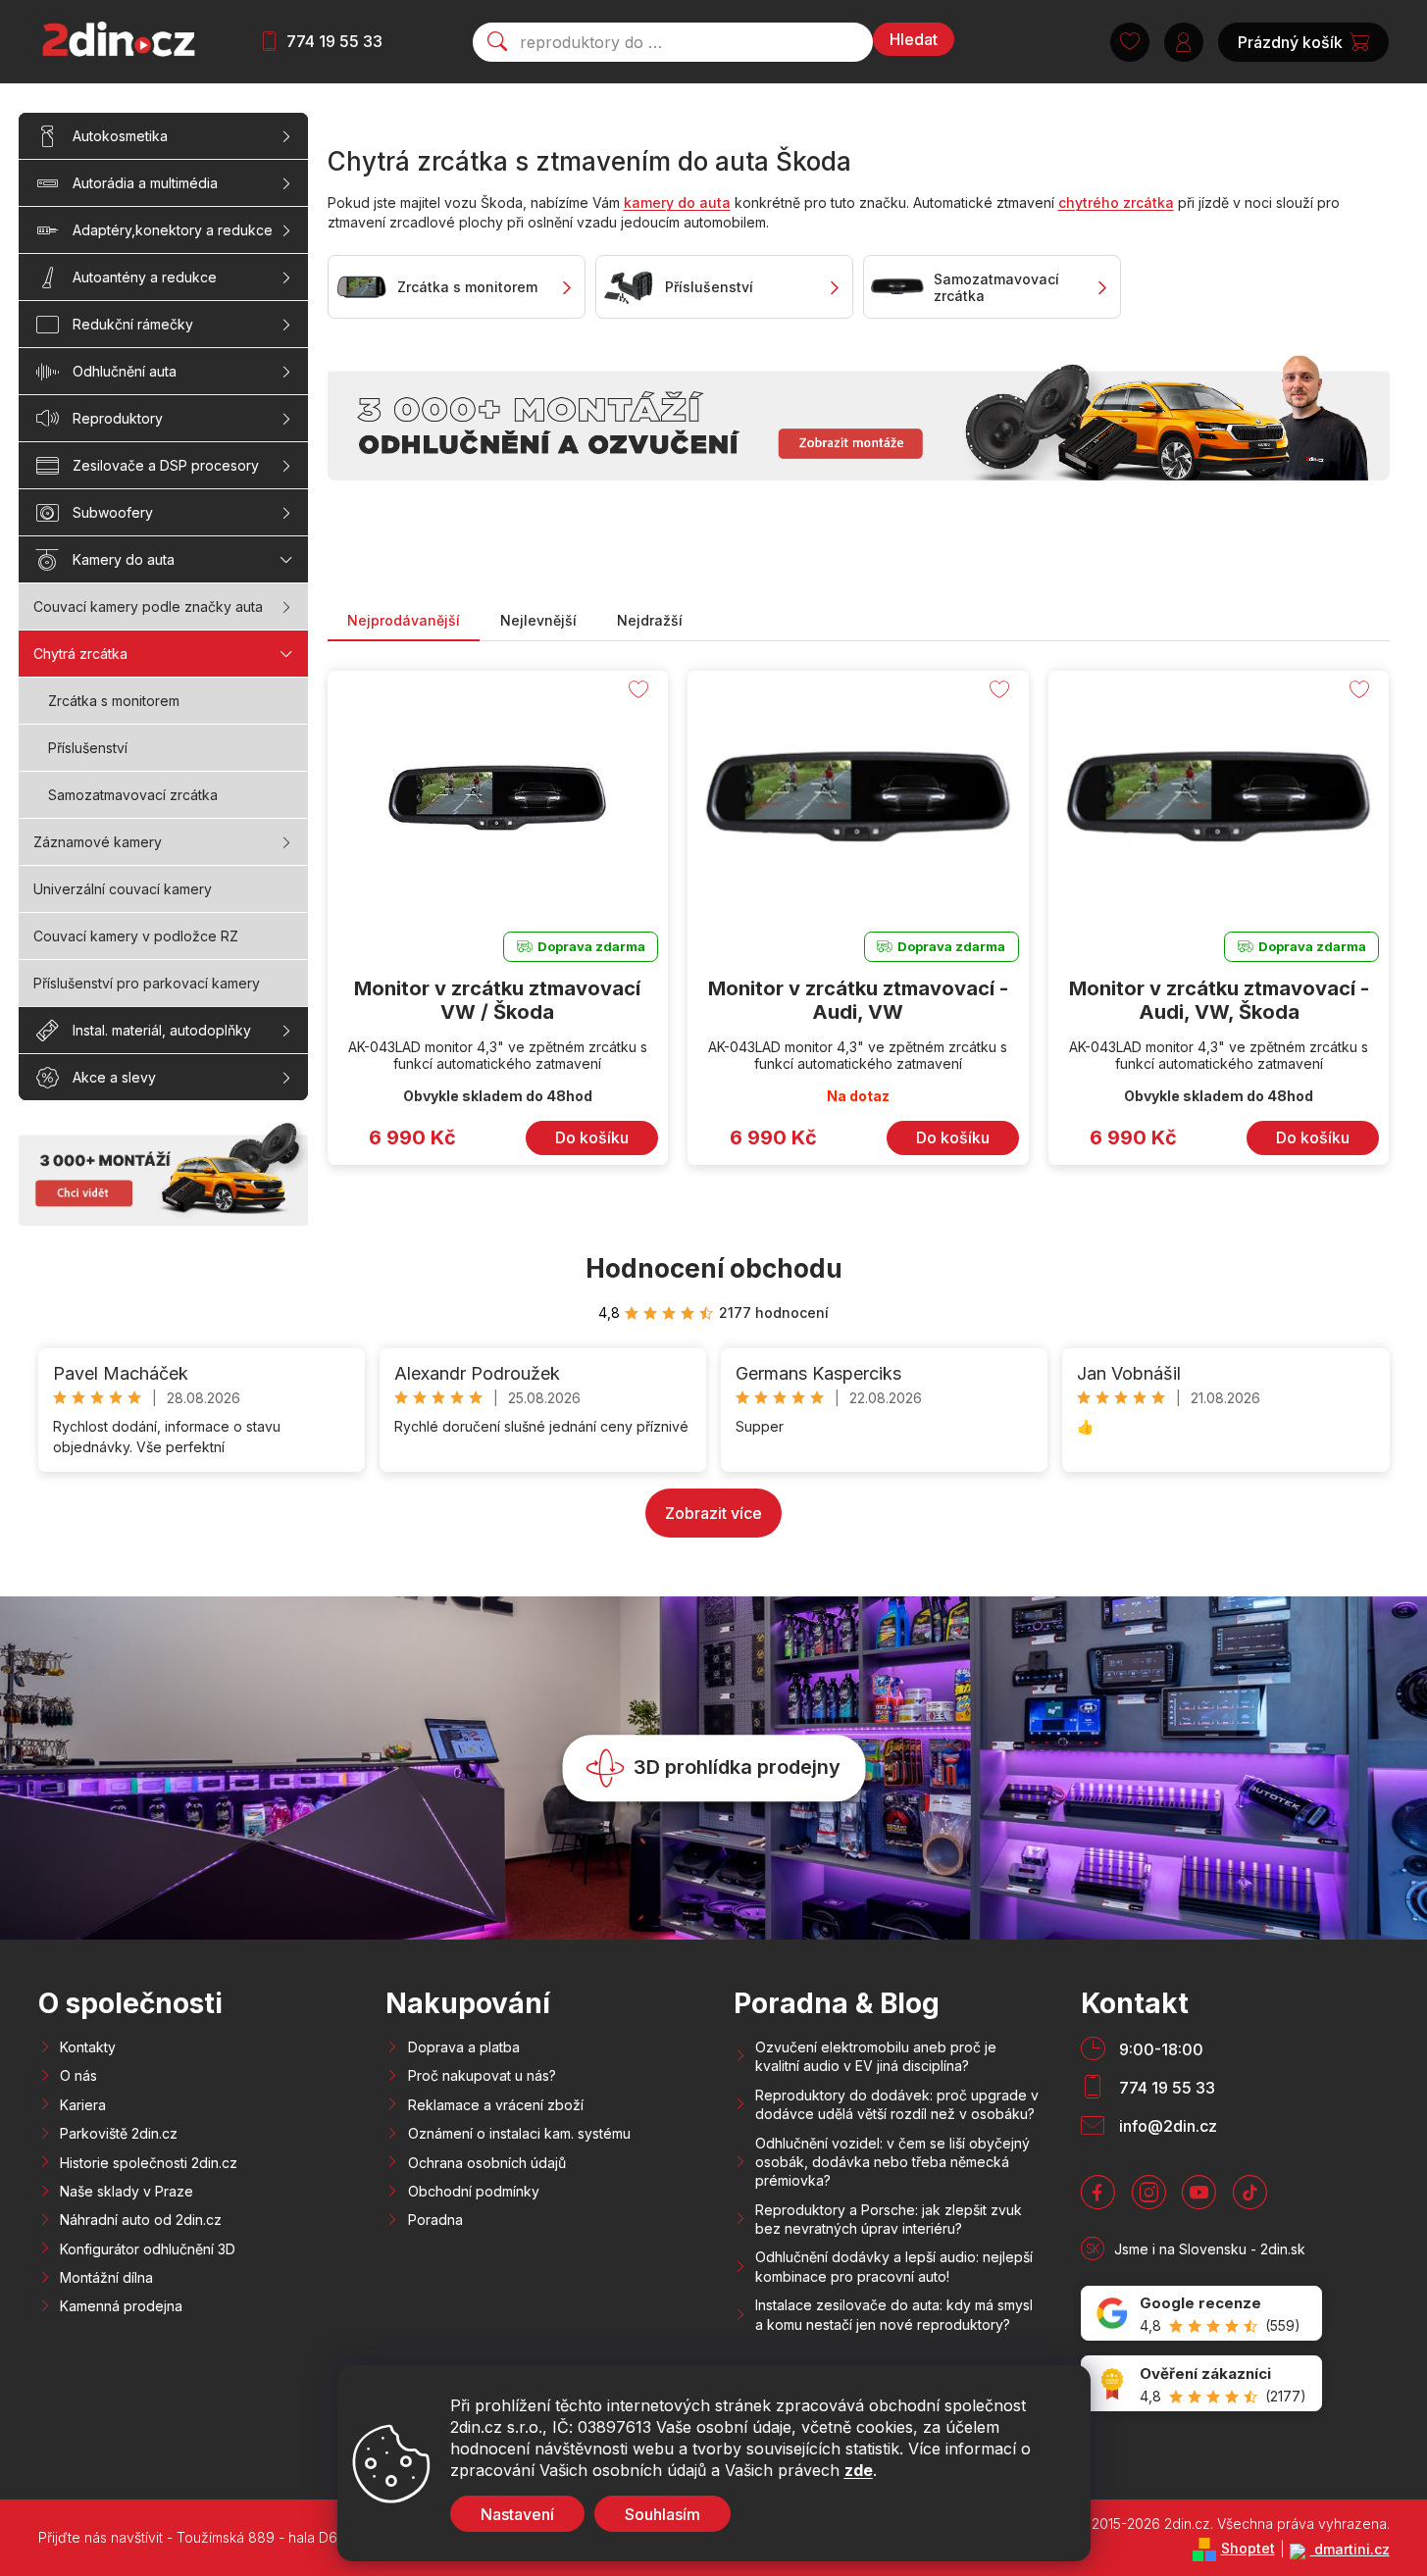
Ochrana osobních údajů (487, 2163)
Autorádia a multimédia (145, 183)
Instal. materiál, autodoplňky (162, 1030)
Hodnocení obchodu (714, 1268)
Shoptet (1248, 2548)
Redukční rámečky (133, 324)
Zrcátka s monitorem (114, 701)
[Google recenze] (1201, 2314)
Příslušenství (88, 748)
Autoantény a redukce (145, 277)
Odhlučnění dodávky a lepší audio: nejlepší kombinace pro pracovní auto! (894, 2266)
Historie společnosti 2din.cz (149, 2163)
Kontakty (88, 2047)
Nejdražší (650, 620)
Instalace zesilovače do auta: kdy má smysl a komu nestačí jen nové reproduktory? (894, 2314)
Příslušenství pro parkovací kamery (147, 983)
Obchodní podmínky (474, 2191)
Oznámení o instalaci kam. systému (519, 2133)
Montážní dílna (106, 2277)
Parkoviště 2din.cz (119, 2133)
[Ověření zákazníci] (1201, 2383)
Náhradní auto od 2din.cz (141, 2220)
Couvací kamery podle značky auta (148, 606)
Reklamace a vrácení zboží (496, 2105)
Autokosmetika (120, 136)
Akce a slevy (114, 1077)
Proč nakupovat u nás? (482, 2075)
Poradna (435, 2220)
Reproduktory (118, 418)
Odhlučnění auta (125, 371)
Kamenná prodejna (121, 2306)
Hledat (914, 39)
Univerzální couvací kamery (123, 889)
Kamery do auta (124, 559)
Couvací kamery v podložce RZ (136, 936)
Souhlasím (663, 2514)
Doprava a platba (464, 2047)
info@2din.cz (1168, 2126)
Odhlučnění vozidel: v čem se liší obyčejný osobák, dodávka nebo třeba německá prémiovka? (892, 2162)
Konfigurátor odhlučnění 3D (148, 2249)
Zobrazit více (713, 1513)
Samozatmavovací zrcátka (133, 795)
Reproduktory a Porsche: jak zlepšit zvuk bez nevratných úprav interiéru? (889, 2219)
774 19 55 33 (334, 41)
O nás (78, 2075)
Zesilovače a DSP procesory (166, 465)
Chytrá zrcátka (80, 654)
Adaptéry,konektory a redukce (173, 230)
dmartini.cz (1350, 2549)
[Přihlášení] (1184, 42)
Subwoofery (113, 512)
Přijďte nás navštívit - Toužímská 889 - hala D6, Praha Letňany (238, 2537)
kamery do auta (677, 202)
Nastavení (517, 2514)
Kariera (83, 2105)
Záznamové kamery (98, 842)
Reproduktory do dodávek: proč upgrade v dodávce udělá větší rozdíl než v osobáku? (897, 2104)
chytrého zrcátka (1116, 202)
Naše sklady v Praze (127, 2191)
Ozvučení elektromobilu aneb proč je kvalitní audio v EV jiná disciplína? (876, 2056)
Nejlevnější (538, 620)
